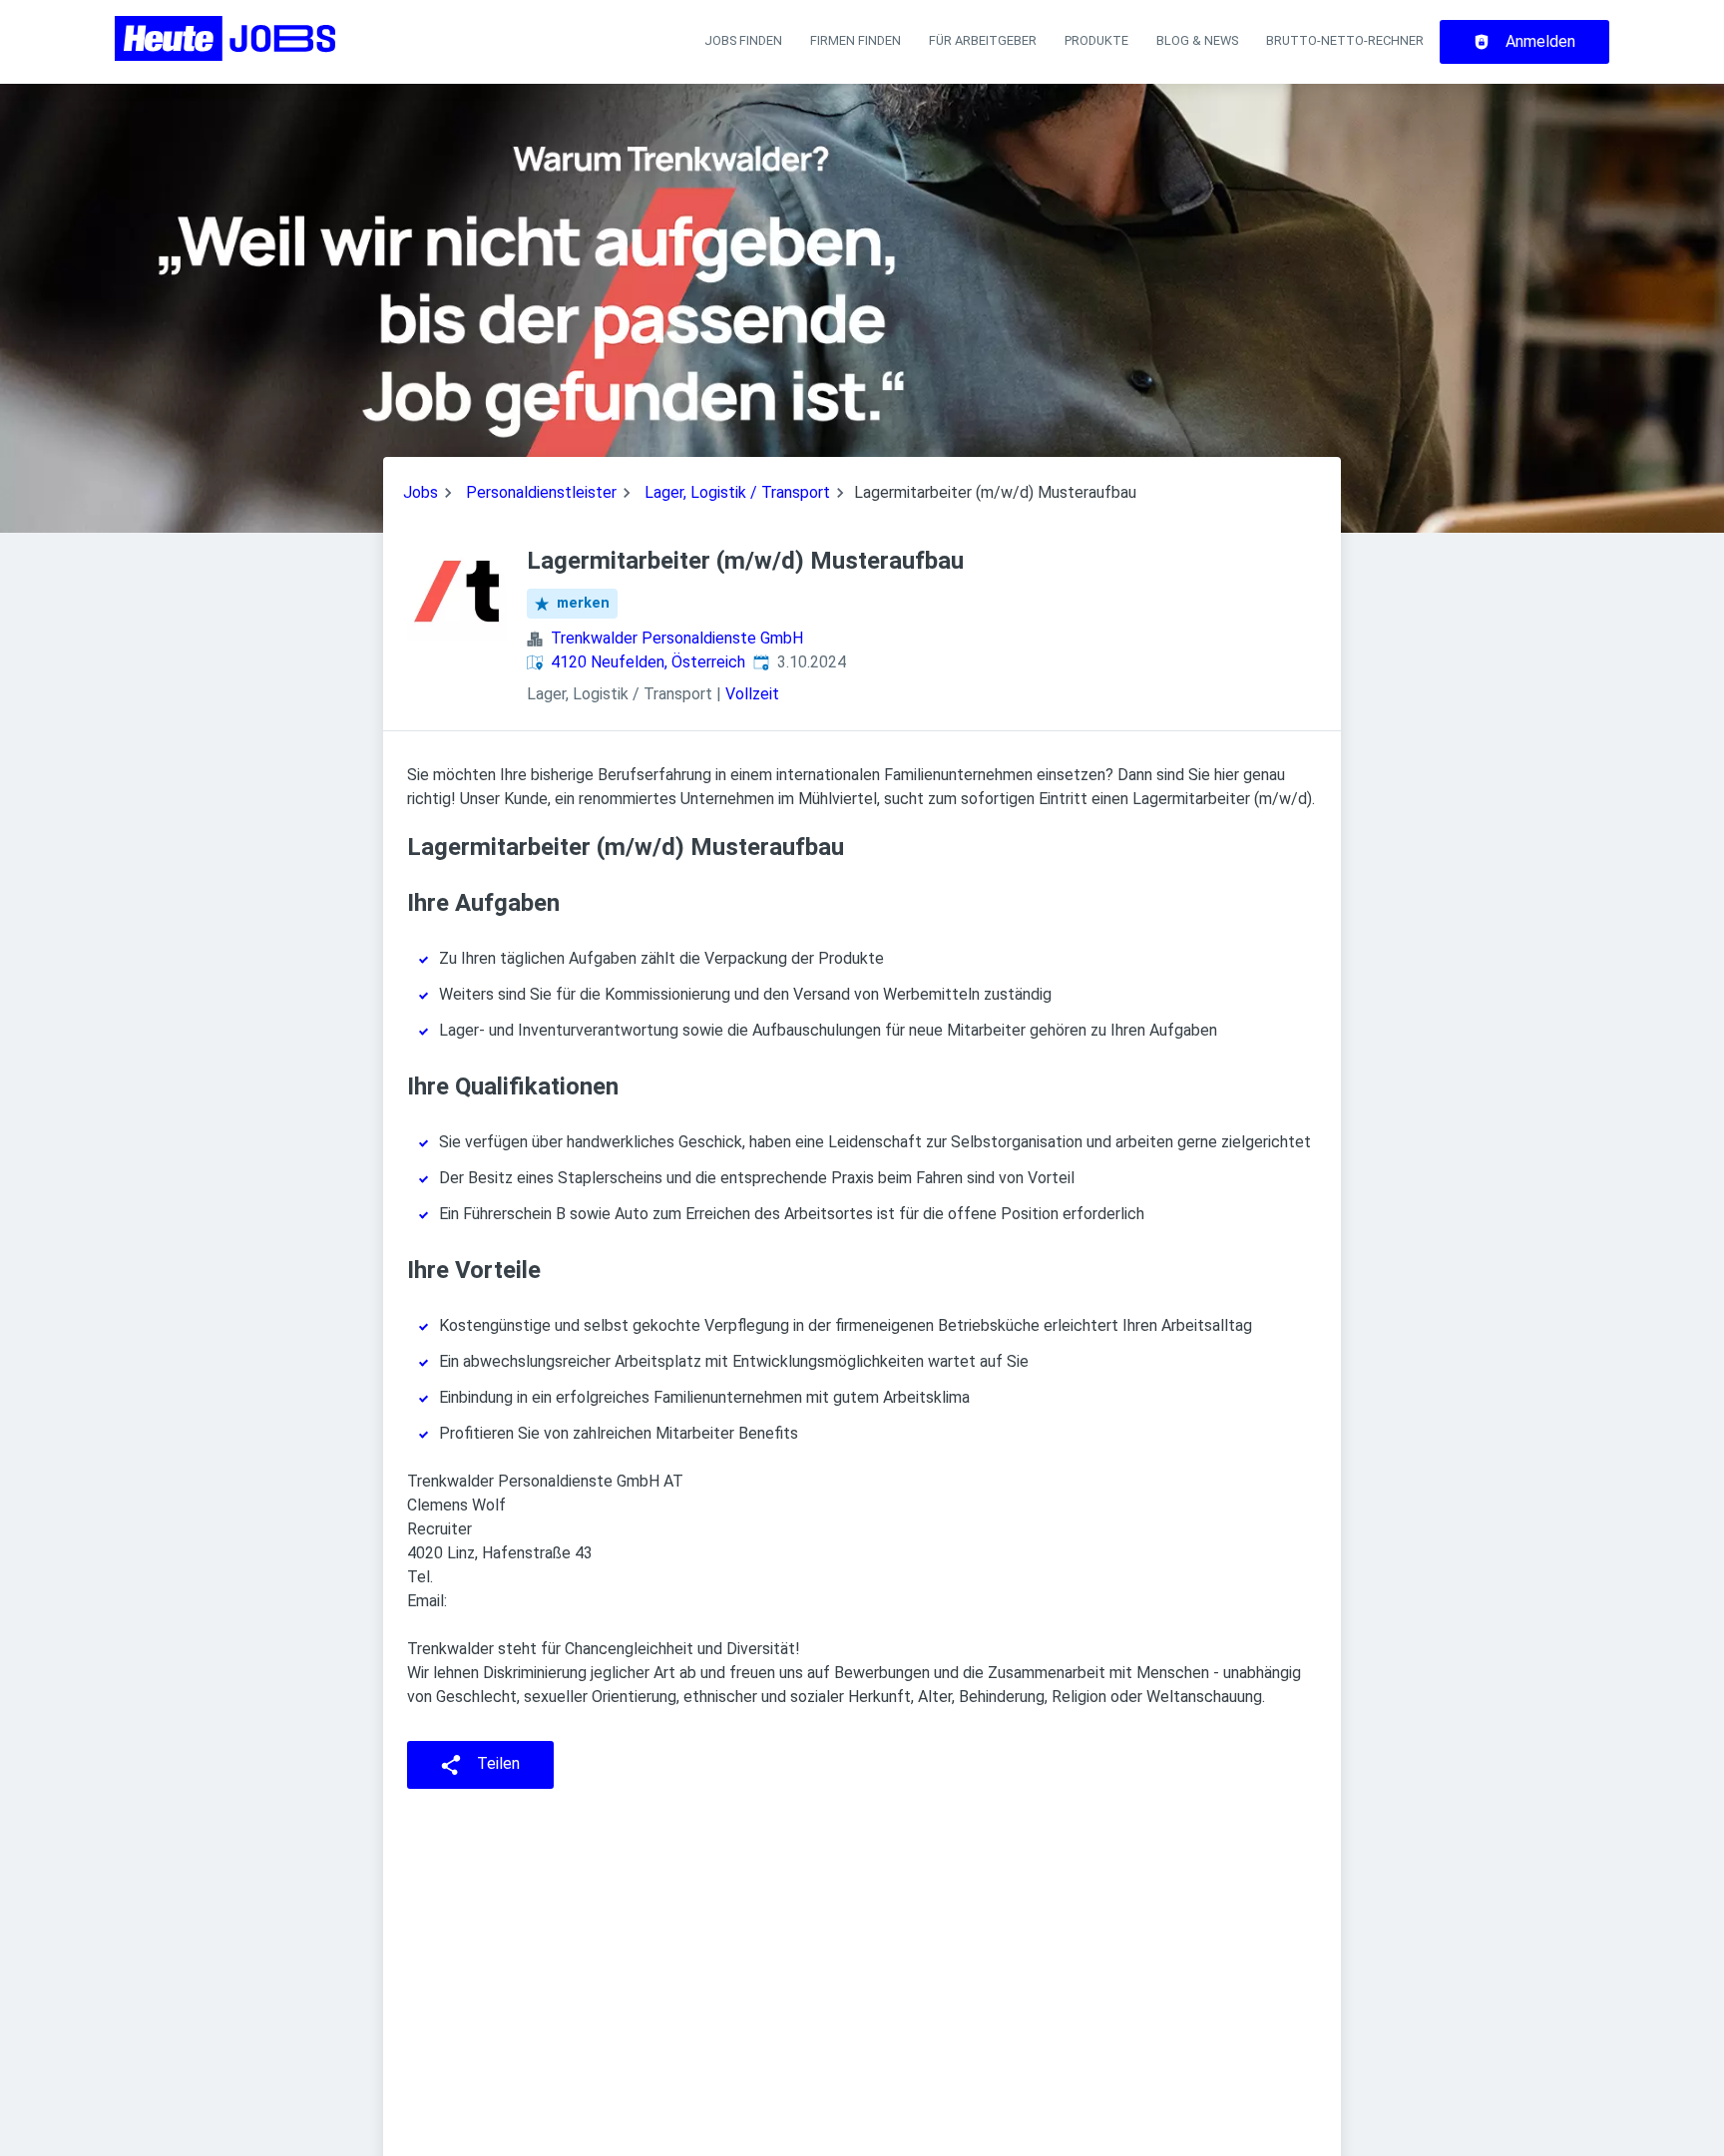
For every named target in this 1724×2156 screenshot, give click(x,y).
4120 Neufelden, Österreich (648, 662)
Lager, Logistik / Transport (737, 492)
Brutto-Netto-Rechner (1345, 40)
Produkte (1096, 40)
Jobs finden (743, 40)
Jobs (421, 492)
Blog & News (1197, 40)
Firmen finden (856, 40)
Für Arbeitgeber (983, 40)
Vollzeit (752, 694)
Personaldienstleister (541, 492)
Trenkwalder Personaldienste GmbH (677, 638)
